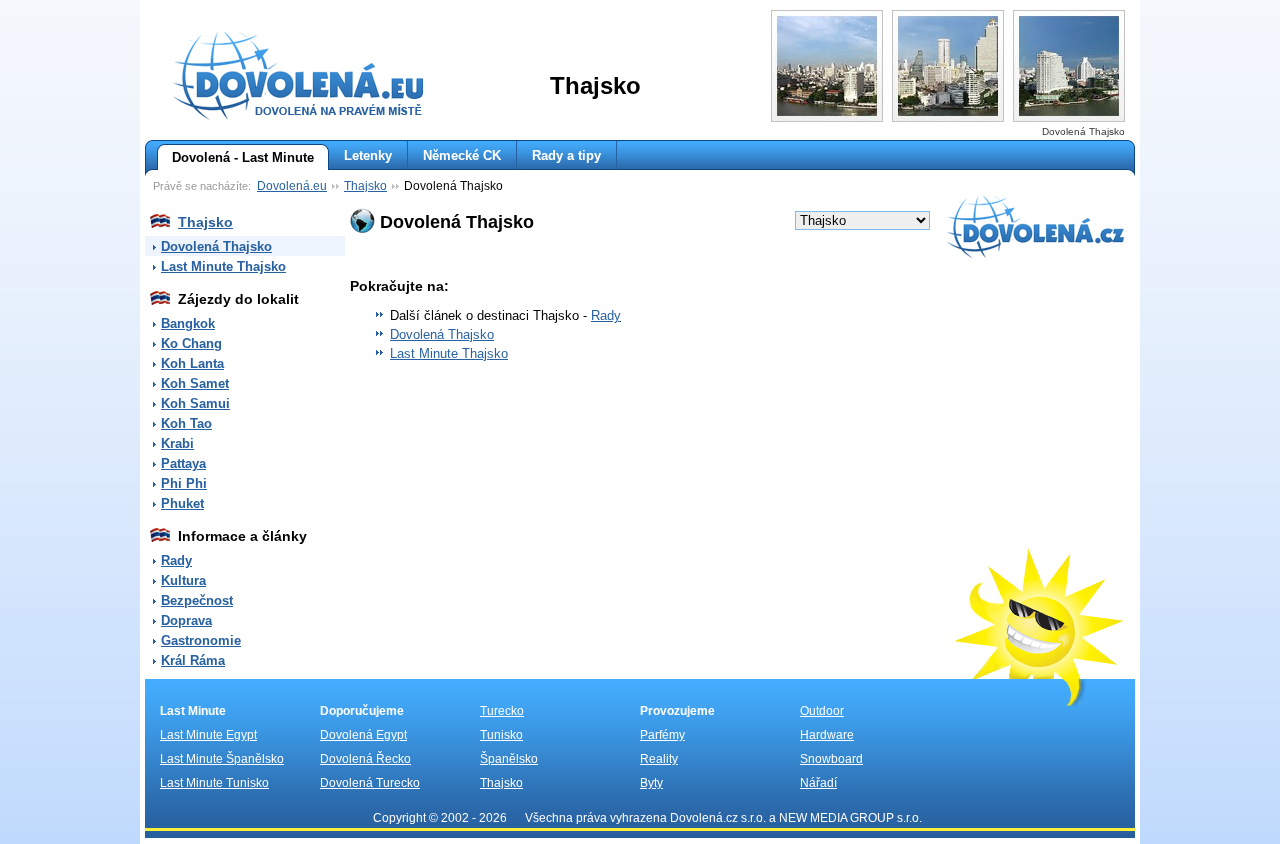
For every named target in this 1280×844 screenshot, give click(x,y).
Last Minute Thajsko (223, 266)
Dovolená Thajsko (216, 246)
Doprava (186, 620)
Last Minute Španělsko (222, 759)
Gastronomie (201, 640)
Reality (659, 759)
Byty (651, 783)
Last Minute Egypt (208, 735)
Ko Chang (191, 343)
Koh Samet (195, 383)
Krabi (177, 443)
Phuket (182, 503)
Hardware (827, 735)
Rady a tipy (566, 155)
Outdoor (822, 711)
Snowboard (831, 759)
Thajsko (365, 186)
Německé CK (462, 155)
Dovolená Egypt (363, 735)
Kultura (183, 580)
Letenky (368, 155)
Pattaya (183, 463)
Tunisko (501, 735)
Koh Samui (195, 403)
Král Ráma (193, 660)
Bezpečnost (197, 600)
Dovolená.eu (292, 186)
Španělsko (509, 759)
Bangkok (188, 323)
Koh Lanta (192, 363)
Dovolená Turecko (370, 783)
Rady (176, 560)
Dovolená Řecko (365, 759)
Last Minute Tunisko (214, 783)
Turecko (502, 711)
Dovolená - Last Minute (243, 157)
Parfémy (662, 735)
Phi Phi (184, 483)
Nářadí (818, 783)
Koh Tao (186, 423)
